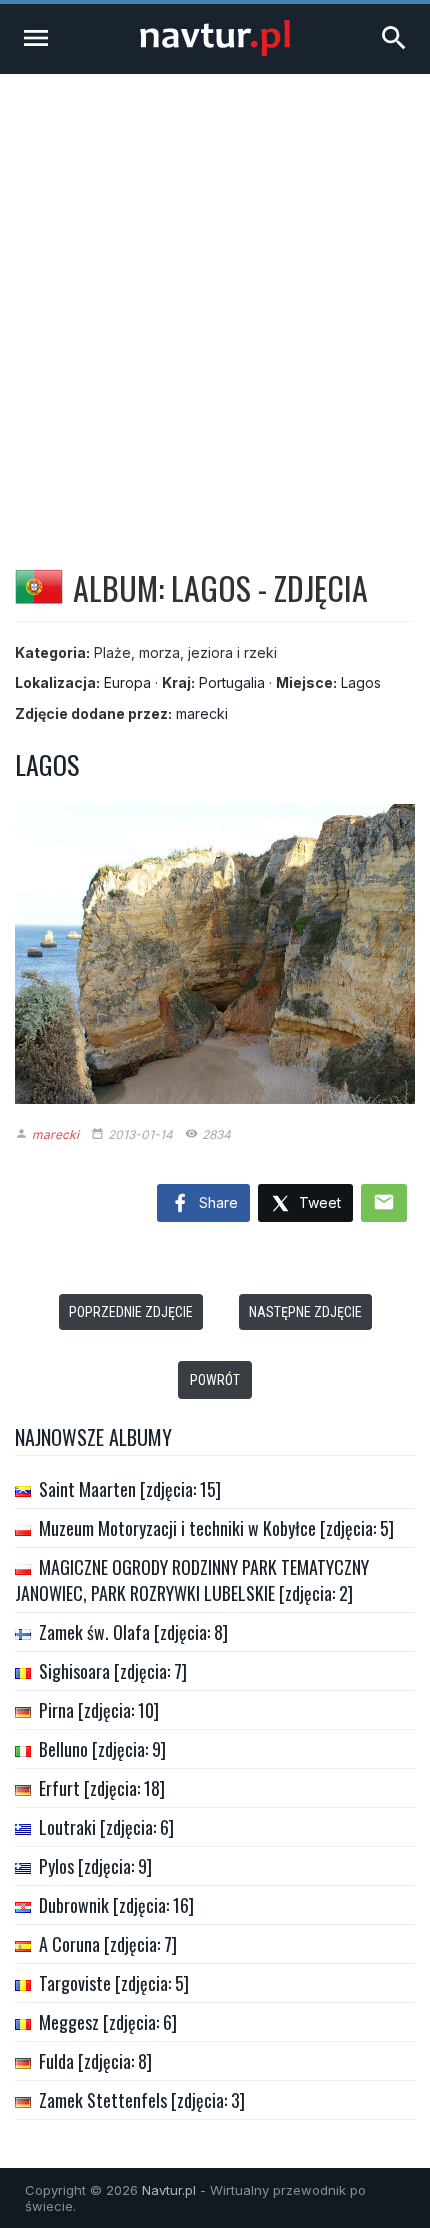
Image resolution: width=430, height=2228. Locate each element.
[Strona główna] (215, 50)
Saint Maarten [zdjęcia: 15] (130, 1489)
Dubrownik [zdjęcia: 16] (116, 1905)
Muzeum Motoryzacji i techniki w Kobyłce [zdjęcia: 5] (216, 1528)
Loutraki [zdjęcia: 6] (106, 1827)
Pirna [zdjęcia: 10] (99, 1710)
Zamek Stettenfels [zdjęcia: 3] (142, 2100)
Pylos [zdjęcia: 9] (95, 1866)
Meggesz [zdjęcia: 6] (108, 2022)
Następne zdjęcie (305, 1312)
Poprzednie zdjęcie (131, 1312)
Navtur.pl (169, 2190)
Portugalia (232, 682)
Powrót (215, 1380)
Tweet (318, 1202)
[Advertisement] (215, 299)
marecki (202, 713)
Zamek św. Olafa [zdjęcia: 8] (133, 1632)
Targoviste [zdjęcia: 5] (114, 1983)
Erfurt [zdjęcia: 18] (102, 1788)
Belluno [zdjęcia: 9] (102, 1749)
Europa (127, 682)
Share (216, 1202)
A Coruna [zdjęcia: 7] (108, 1944)
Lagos (361, 682)
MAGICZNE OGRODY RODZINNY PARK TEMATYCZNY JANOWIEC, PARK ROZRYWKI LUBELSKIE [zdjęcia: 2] (192, 1580)
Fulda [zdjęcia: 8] (95, 2061)
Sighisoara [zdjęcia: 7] (113, 1671)
